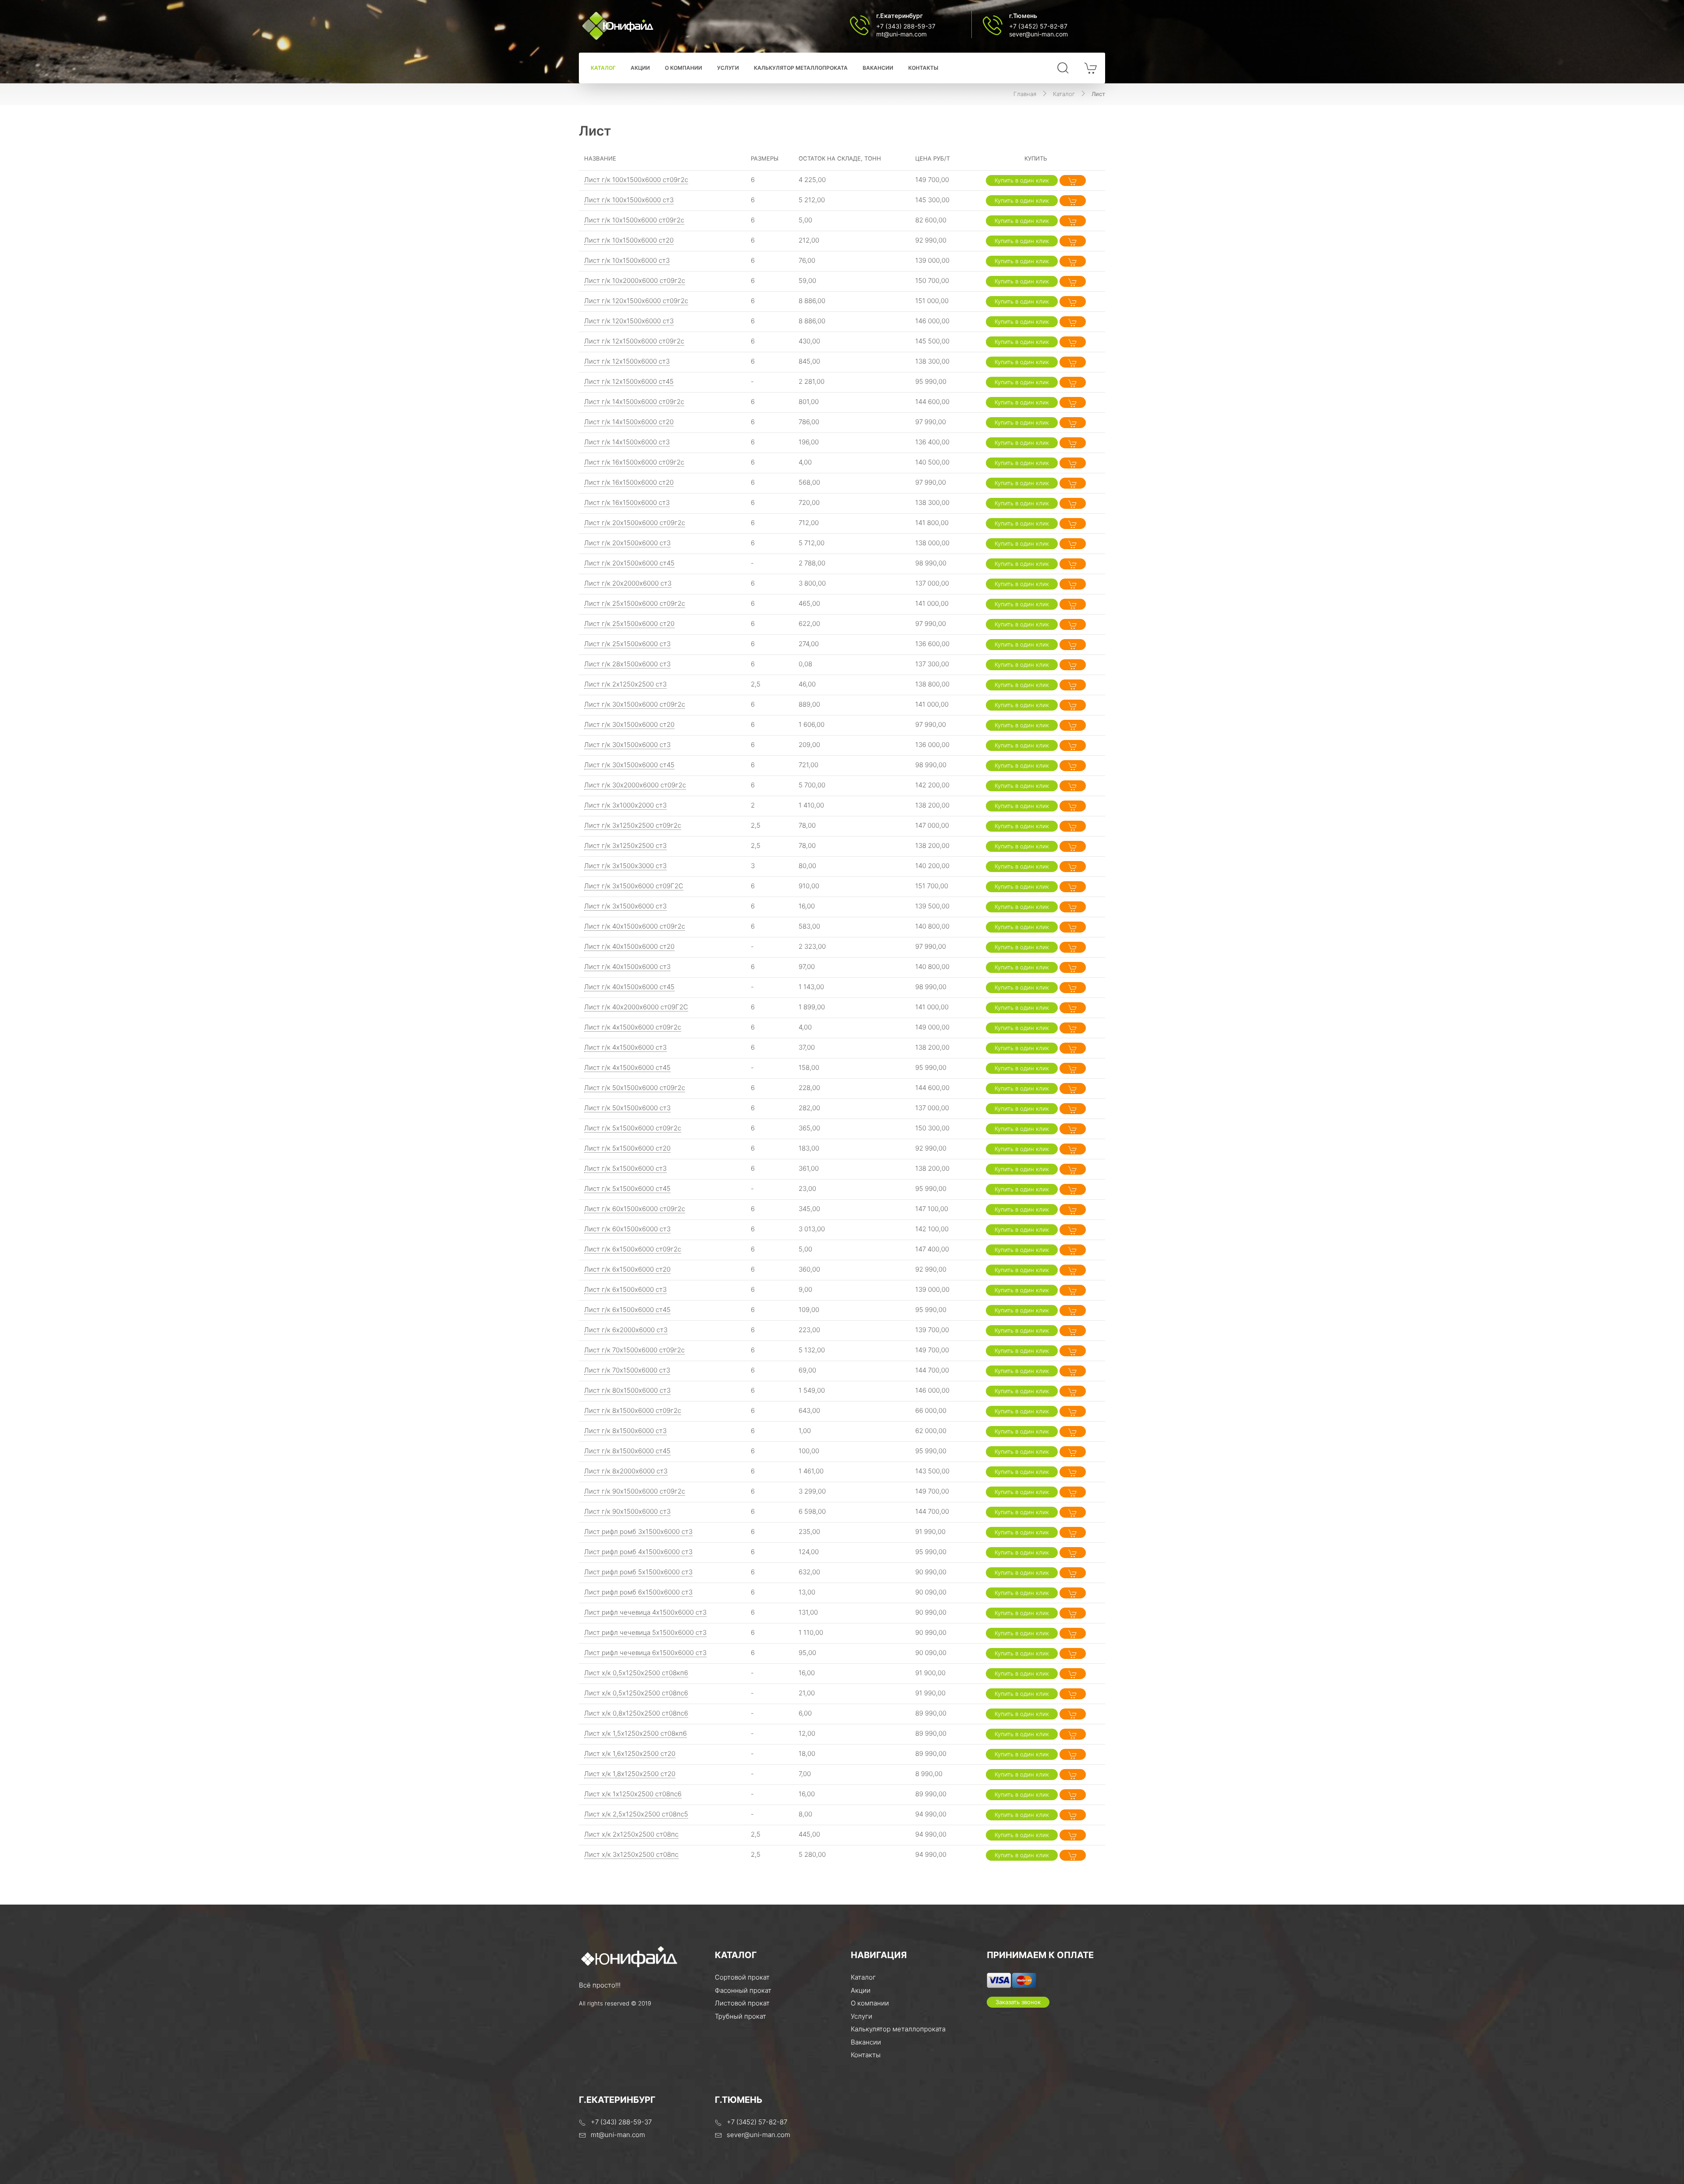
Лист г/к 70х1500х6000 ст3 (627, 1370)
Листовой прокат (742, 2003)
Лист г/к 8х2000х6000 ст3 (626, 1471)
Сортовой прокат (742, 1977)
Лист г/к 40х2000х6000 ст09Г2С (636, 1007)
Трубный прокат (740, 2016)
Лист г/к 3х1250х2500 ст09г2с (633, 825)
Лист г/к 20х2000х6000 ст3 (628, 583)
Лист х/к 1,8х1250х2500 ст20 (630, 1774)
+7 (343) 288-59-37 (906, 26)
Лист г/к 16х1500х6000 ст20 (629, 482)
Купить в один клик (1022, 180)
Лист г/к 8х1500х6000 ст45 (627, 1451)
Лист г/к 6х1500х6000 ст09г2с (633, 1249)
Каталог (603, 68)
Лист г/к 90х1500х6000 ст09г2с (635, 1491)
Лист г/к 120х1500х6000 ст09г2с (636, 301)
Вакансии (878, 68)
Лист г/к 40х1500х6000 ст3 (627, 967)
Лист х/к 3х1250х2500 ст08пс (631, 1854)
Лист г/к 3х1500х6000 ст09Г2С (634, 886)
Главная (1025, 94)
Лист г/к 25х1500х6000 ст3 (627, 644)
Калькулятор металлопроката (801, 68)
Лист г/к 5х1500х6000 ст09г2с (633, 1128)
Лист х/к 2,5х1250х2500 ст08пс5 (636, 1814)
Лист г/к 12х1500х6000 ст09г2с (634, 341)
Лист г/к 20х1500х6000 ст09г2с (635, 523)
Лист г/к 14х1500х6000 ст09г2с (634, 402)
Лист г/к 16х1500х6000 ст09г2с (634, 462)
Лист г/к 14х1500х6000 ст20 (629, 422)
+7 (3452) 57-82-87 (1038, 26)
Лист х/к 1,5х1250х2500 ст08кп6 (635, 1733)
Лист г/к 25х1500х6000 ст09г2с (635, 603)
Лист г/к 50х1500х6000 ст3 (627, 1108)
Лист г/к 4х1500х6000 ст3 (625, 1047)
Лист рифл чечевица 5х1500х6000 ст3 (645, 1632)
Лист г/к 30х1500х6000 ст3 (627, 745)
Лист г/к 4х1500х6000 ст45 (627, 1067)
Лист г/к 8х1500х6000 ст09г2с (633, 1410)
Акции (640, 68)
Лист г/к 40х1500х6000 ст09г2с (635, 926)
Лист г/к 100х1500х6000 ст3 (629, 200)
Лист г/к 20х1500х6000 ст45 (629, 563)
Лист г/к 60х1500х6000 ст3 (627, 1229)
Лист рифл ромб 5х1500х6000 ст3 (638, 1572)
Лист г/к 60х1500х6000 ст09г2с (635, 1209)
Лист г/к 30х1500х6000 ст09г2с (635, 704)
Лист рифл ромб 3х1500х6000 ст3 (638, 1532)
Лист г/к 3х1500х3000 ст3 (625, 866)
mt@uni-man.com (901, 34)
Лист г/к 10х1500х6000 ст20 (629, 240)
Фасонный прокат (743, 1990)
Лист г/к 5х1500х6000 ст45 (627, 1189)
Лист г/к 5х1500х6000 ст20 (627, 1148)
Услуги (728, 68)
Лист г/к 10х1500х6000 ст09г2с (634, 220)
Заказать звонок (1018, 2002)
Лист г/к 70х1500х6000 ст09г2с (634, 1350)
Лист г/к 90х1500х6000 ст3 (627, 1511)
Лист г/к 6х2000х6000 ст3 (626, 1330)
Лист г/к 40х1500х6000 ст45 (629, 987)
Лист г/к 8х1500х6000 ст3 (625, 1431)
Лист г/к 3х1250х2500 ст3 (625, 845)
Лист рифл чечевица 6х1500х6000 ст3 (645, 1653)
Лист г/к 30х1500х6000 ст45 (629, 765)
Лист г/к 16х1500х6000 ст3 (627, 502)
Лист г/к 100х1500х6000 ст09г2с (636, 180)
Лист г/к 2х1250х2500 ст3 (625, 684)
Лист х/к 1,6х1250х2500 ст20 (630, 1753)
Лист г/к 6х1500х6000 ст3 (625, 1289)
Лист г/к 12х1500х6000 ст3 (627, 361)
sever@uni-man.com (1038, 34)
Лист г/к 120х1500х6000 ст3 (629, 321)
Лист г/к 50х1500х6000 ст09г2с (635, 1088)
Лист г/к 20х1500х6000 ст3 (627, 543)
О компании (683, 68)
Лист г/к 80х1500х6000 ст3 (627, 1390)
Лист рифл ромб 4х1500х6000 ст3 (638, 1552)
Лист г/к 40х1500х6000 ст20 (629, 946)
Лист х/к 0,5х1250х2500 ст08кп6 (636, 1673)
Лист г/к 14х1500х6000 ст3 (627, 442)
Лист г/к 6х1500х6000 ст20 (627, 1269)
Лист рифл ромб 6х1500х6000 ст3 (638, 1592)
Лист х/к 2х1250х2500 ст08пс (631, 1834)
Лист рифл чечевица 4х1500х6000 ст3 (645, 1612)
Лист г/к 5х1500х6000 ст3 (625, 1168)
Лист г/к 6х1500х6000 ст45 (627, 1310)
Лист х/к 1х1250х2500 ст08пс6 (633, 1794)
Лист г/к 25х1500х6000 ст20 (629, 624)
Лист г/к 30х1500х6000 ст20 (629, 724)
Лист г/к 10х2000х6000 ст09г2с (635, 281)
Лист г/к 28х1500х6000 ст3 (627, 664)
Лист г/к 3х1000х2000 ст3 (625, 805)
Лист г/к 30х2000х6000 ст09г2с (635, 785)
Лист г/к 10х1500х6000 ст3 (627, 260)
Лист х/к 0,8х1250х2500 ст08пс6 (636, 1713)
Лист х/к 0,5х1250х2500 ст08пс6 (636, 1693)
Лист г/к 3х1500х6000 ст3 (625, 906)
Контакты (923, 68)
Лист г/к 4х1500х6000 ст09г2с (633, 1027)
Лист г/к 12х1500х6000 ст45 (629, 381)
